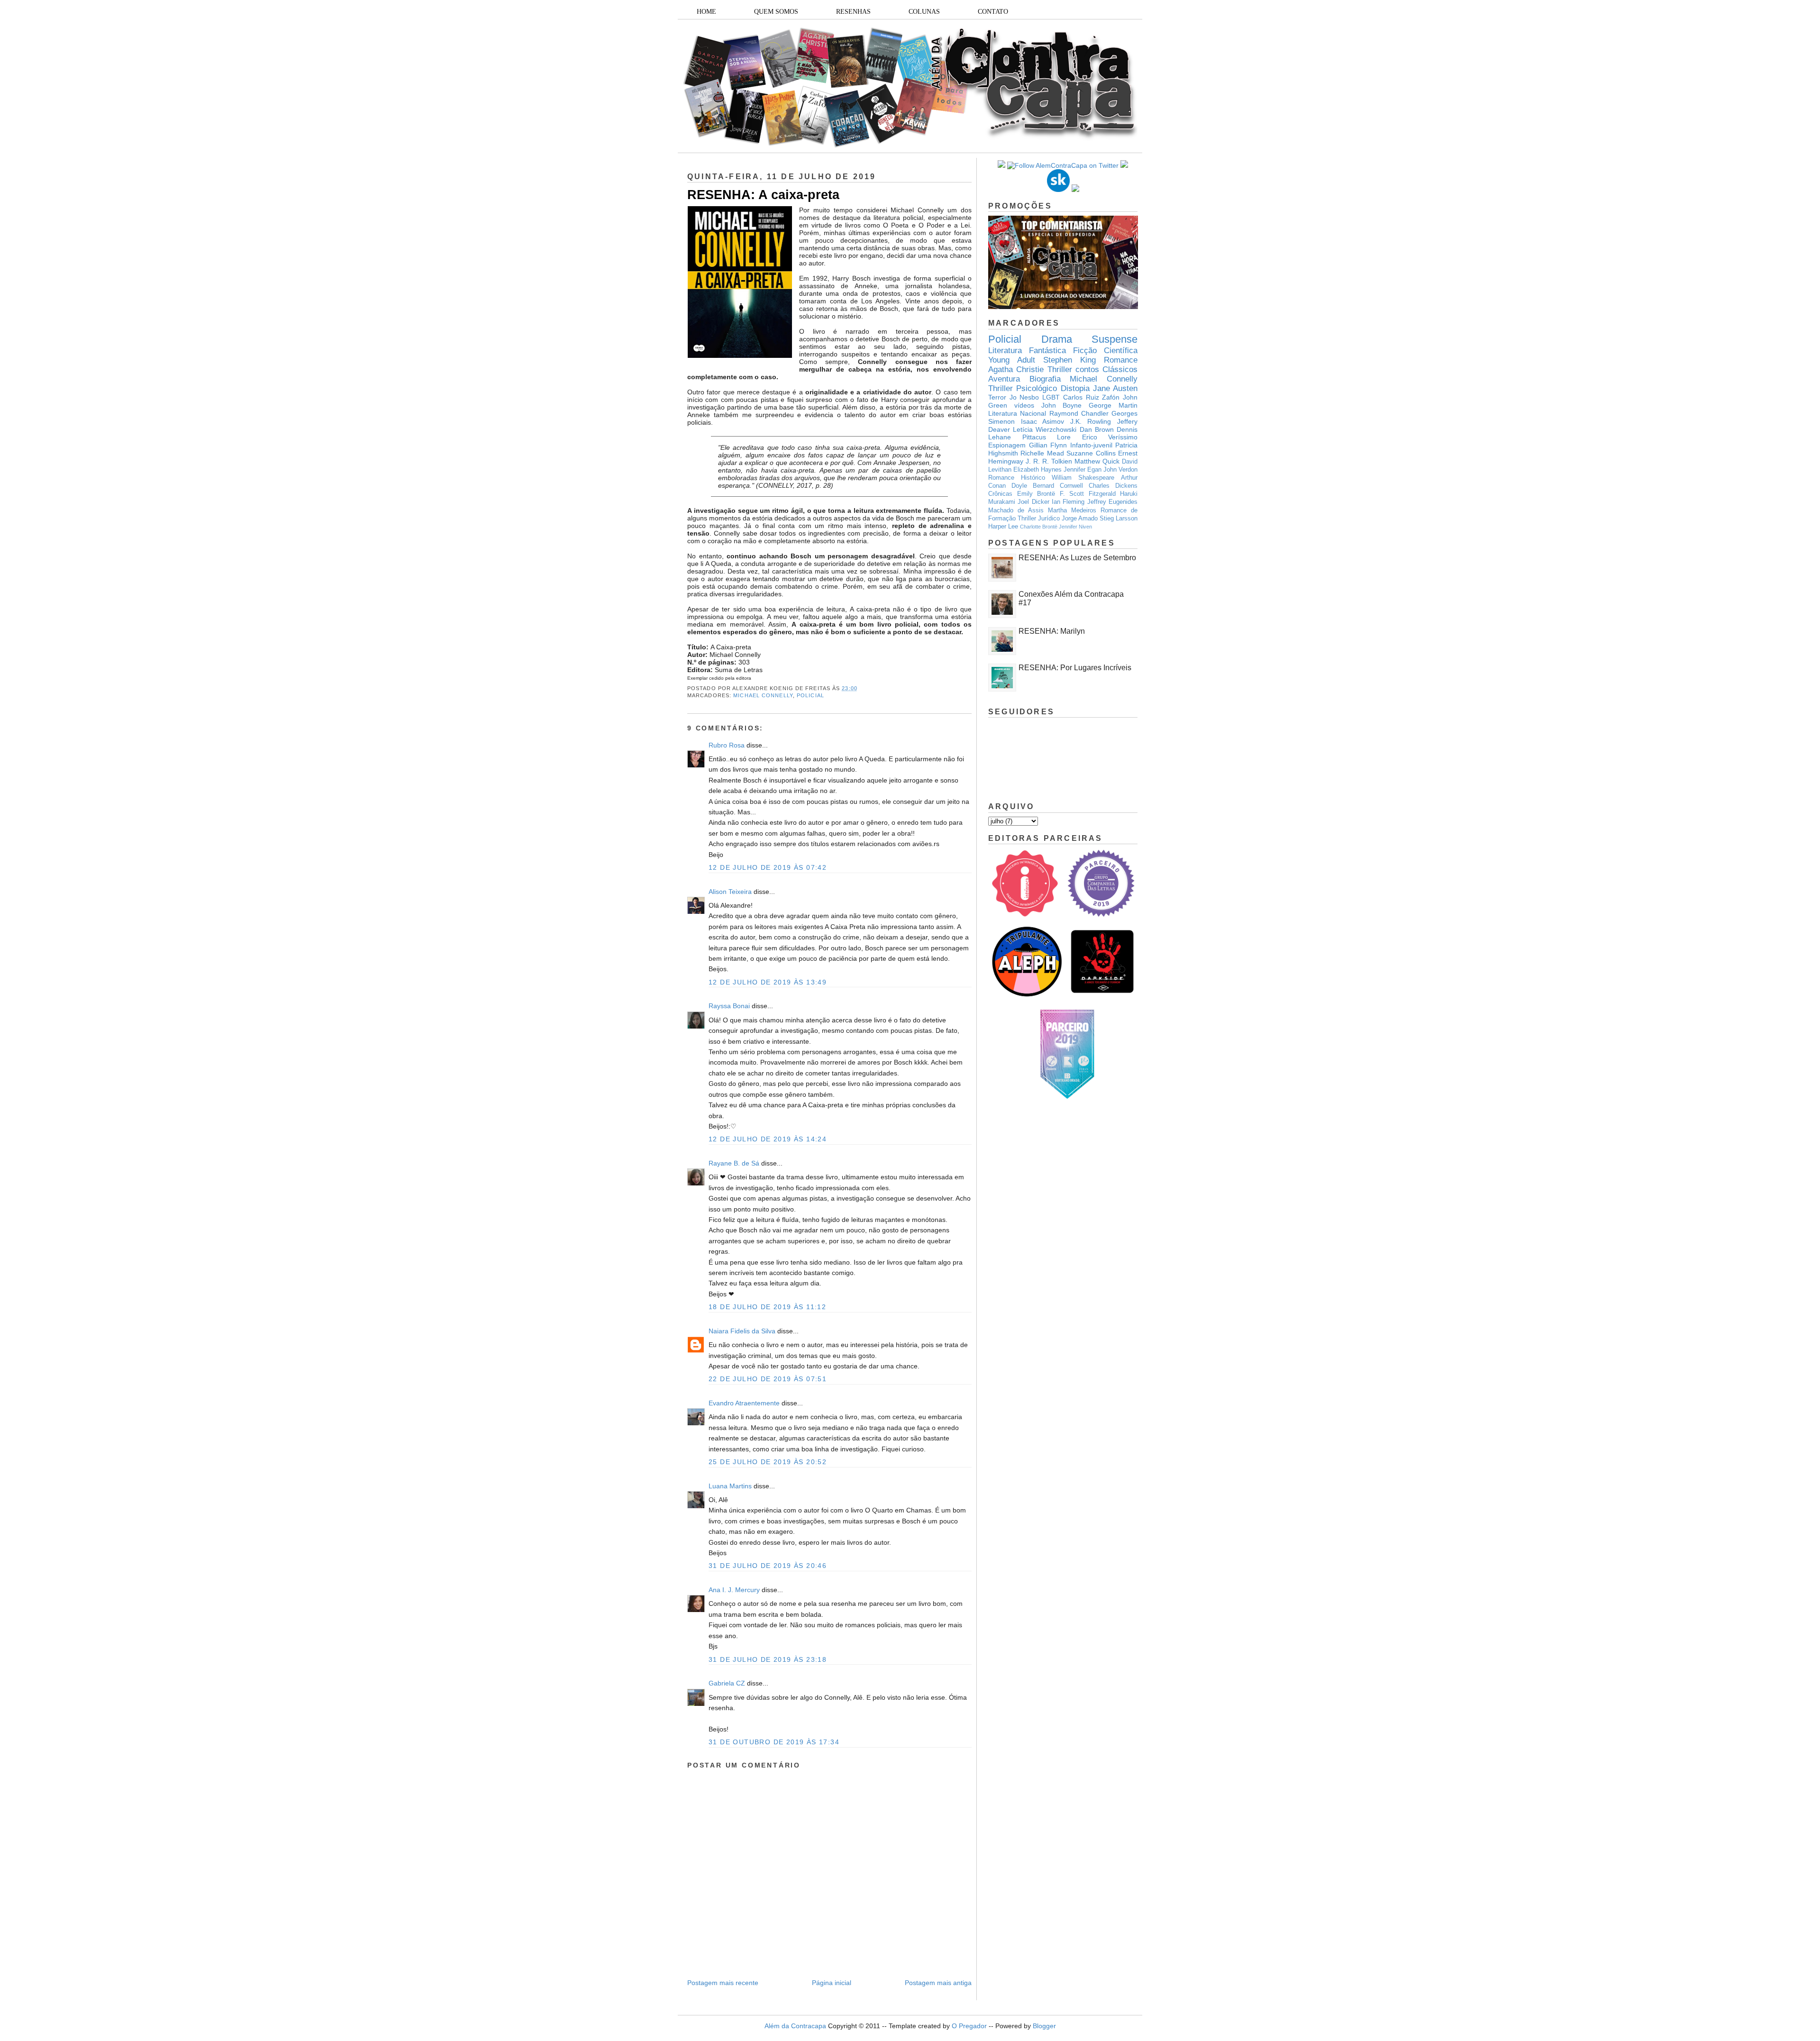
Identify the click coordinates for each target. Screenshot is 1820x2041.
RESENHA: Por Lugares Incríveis (1075, 668)
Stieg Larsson (1119, 519)
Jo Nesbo (1024, 397)
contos (1087, 369)
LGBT (1051, 397)
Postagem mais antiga (938, 1983)
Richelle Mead (1042, 453)
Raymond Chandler (1079, 413)
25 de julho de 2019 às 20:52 (768, 1462)
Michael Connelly (763, 695)
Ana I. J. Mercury (734, 1590)
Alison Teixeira (730, 892)
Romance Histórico (1017, 478)
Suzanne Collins (1091, 453)
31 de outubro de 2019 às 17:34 (774, 1742)
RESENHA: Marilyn (1052, 631)
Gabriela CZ (727, 1683)
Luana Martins (730, 1486)
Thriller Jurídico (1039, 519)
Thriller (1060, 369)
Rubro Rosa (727, 745)
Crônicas (1000, 494)
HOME (706, 12)
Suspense (1115, 339)
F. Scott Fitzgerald (1088, 494)
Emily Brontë (1036, 494)
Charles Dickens (1113, 486)
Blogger (1044, 2026)
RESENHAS (853, 12)
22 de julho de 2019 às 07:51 (768, 1379)
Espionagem (1007, 445)
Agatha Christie (1016, 369)
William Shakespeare (1083, 478)
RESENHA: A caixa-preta (763, 195)
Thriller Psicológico (1023, 388)
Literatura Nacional (1017, 413)
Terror (997, 397)
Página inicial (832, 1983)
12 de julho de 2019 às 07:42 (768, 867)
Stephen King (1069, 360)
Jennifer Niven (1075, 527)
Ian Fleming (1068, 502)
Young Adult (1012, 360)
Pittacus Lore (1047, 437)
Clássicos (1120, 369)
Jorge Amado (1080, 519)
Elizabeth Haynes (1037, 470)
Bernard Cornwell (1058, 486)
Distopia (1075, 388)
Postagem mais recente (723, 1983)
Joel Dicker (1033, 502)
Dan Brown (1097, 429)
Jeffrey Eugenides (1112, 502)
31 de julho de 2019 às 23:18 (768, 1659)
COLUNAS (924, 12)
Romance (1121, 360)
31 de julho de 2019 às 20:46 (768, 1566)
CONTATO (993, 12)
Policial (810, 695)
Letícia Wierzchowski (1045, 429)
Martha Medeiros (1072, 510)
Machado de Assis (1016, 510)
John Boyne (1062, 405)
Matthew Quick (1097, 461)
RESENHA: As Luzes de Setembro (1077, 558)
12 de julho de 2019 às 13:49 (768, 982)
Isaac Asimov (1043, 421)
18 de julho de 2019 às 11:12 (767, 1307)
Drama (1057, 339)
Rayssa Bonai (729, 1006)
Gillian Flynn (1048, 445)
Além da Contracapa (795, 2026)
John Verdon (1120, 470)
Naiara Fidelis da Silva (742, 1331)
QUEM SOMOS (776, 12)
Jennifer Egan (1083, 470)
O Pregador (969, 2026)
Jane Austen (1115, 388)
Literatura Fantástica (1027, 351)
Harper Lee (1003, 527)
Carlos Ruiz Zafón (1091, 397)
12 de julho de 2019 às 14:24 (768, 1139)
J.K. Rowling (1091, 421)
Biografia (1045, 379)
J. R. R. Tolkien (1049, 461)
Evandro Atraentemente (744, 1403)
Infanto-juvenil (1091, 445)
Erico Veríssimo (1110, 437)
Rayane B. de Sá (734, 1163)
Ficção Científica (1105, 351)
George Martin (1113, 405)
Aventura (1004, 379)
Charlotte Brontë (1039, 527)
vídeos (1024, 405)
